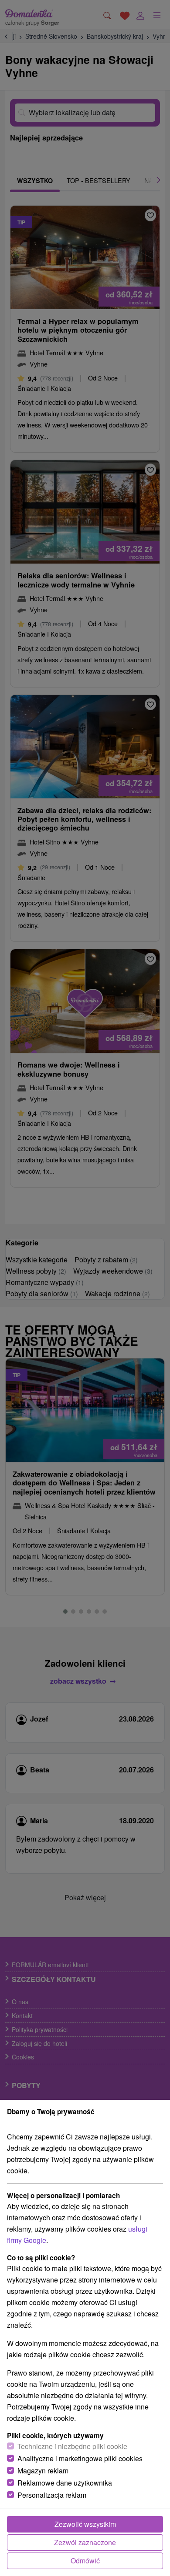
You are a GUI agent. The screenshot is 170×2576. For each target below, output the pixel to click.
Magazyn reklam (43, 2471)
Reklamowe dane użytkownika (65, 2483)
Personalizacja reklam (52, 2495)
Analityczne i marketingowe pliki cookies (80, 2458)
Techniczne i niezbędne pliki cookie (72, 2446)
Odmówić (85, 2561)
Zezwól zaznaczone (85, 2542)
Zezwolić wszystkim (85, 2524)
